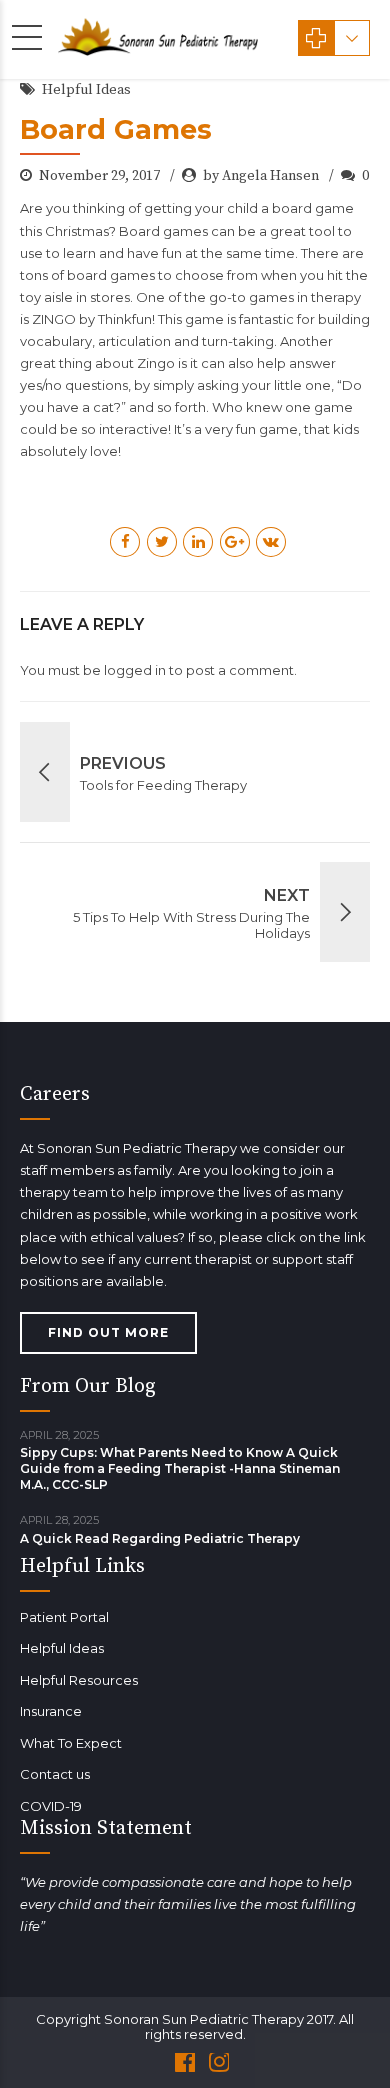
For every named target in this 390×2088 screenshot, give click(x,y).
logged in (135, 670)
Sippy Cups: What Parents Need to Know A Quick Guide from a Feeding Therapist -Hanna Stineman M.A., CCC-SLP (180, 1468)
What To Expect (71, 1743)
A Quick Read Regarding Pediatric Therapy (160, 1538)
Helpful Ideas (86, 90)
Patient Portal (64, 1617)
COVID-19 (51, 1806)
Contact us (55, 1774)
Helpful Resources (79, 1680)
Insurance (51, 1711)
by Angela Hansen (261, 176)
